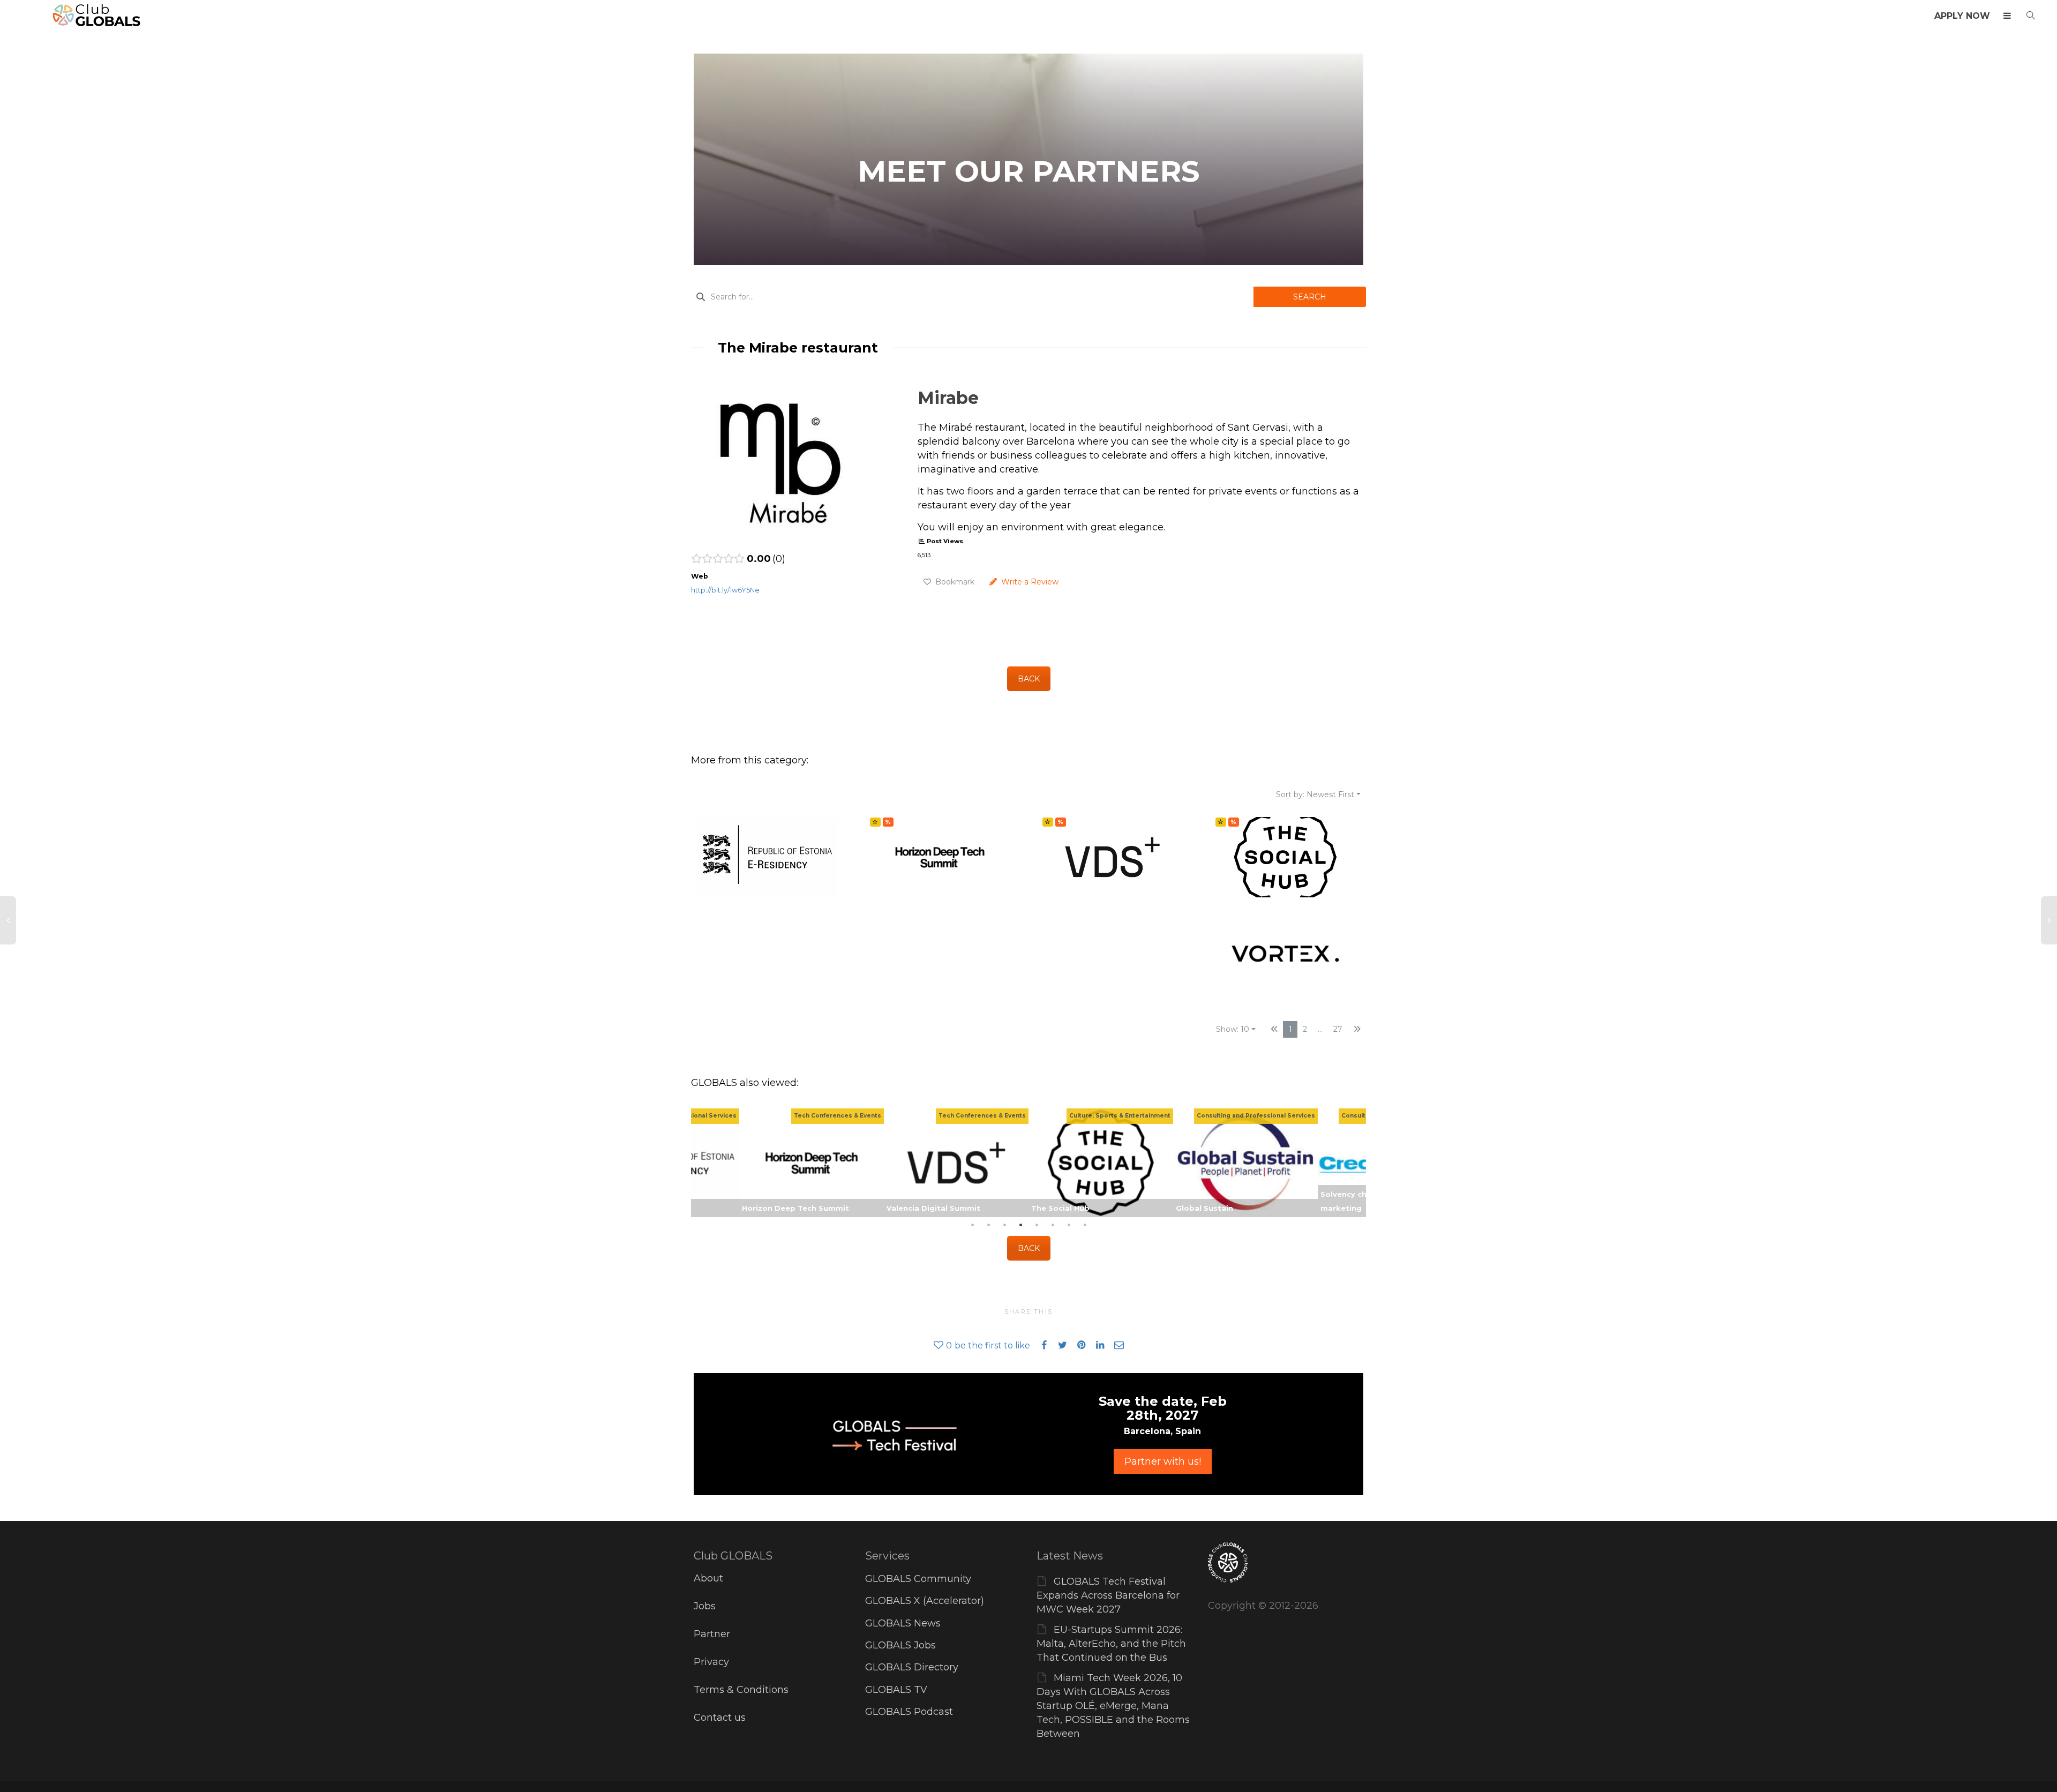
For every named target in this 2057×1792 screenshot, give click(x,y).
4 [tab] (1020, 1225)
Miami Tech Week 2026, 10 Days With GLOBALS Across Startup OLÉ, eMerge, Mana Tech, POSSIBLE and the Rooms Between (1113, 1706)
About (708, 1578)
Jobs (705, 1606)
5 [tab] (1037, 1225)
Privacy (711, 1662)
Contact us (720, 1718)
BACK (1029, 679)
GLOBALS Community (918, 1579)
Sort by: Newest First (1315, 794)
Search (1310, 297)
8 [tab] (1085, 1225)
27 (1338, 1029)
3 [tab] (1004, 1225)
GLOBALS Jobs (900, 1645)
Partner (712, 1634)
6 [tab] (1053, 1225)
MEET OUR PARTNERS (1029, 171)
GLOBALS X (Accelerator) (925, 1601)
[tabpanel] (1101, 1163)
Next (1355, 1163)
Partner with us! (1163, 1461)
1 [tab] (972, 1225)
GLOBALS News (903, 1623)
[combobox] (972, 297)
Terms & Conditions (741, 1690)
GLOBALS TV (896, 1690)
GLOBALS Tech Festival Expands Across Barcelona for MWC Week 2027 (1108, 1595)
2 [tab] (988, 1225)
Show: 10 (1233, 1029)
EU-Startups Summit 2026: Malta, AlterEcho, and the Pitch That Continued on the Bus (1111, 1644)
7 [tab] (1069, 1225)
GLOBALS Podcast (909, 1712)
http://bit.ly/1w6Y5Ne (725, 590)
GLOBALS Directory (912, 1667)
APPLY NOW (1962, 16)
